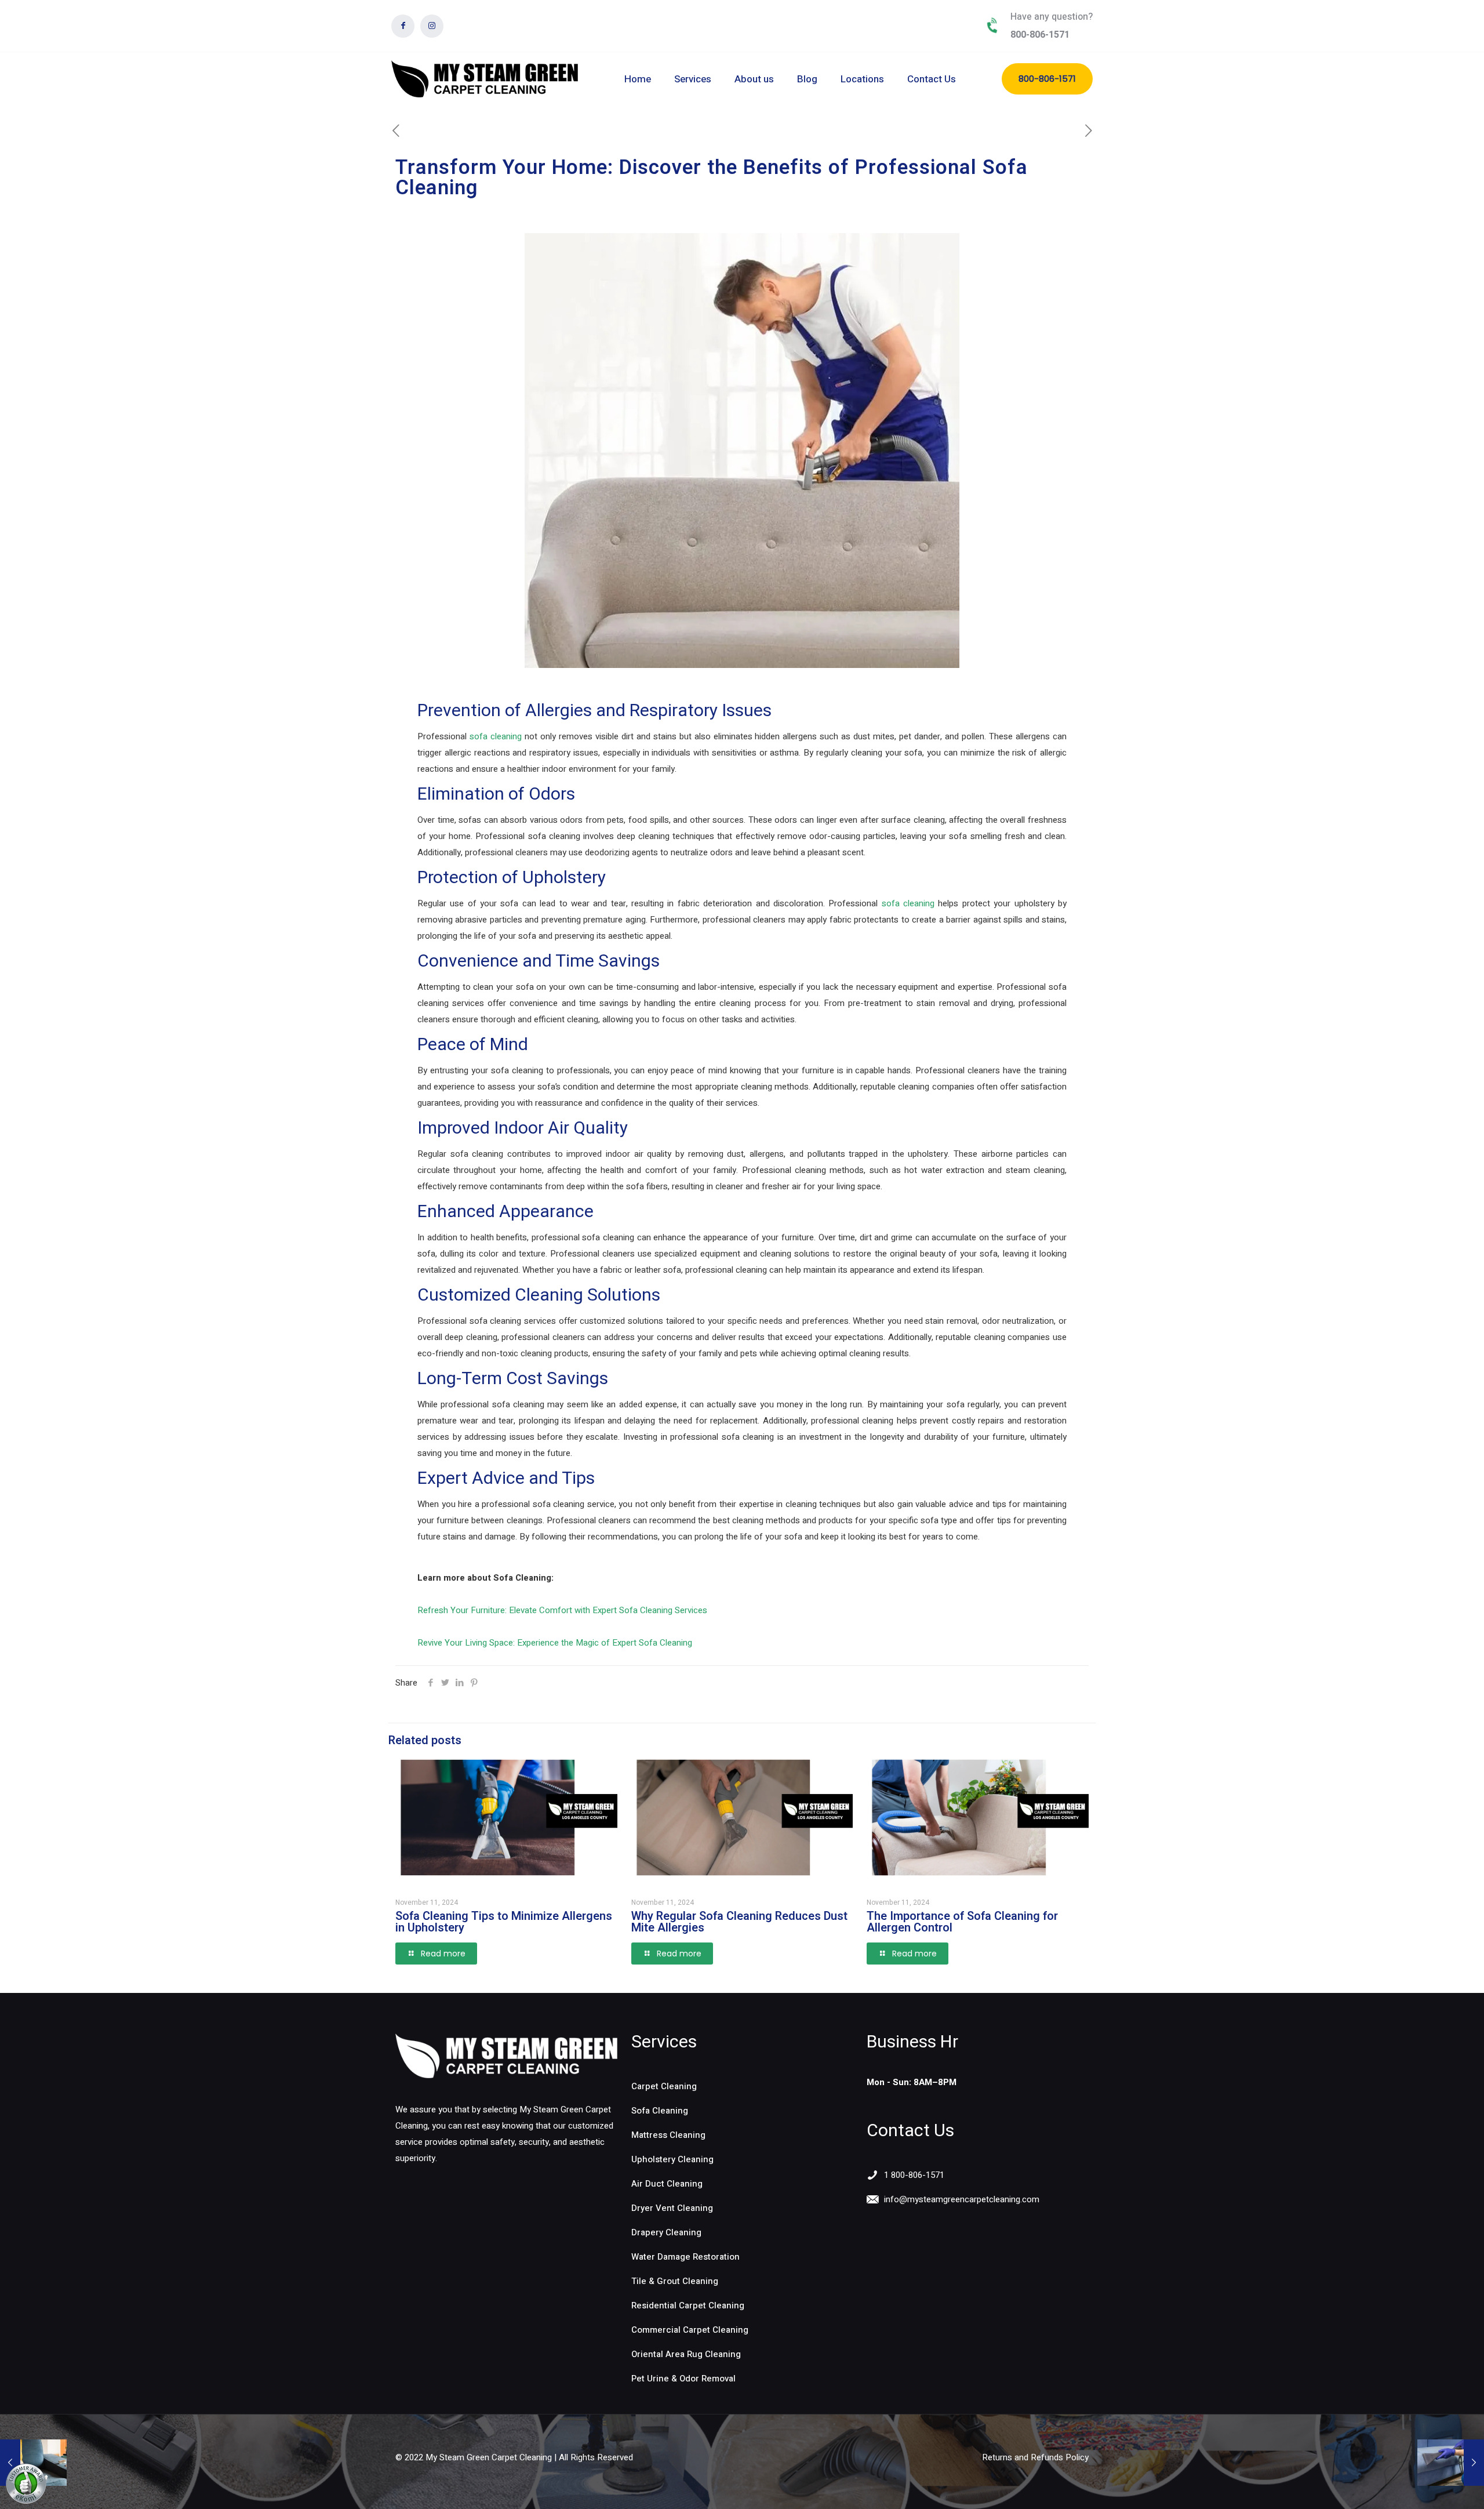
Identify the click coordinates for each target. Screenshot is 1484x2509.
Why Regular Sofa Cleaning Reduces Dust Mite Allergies (739, 1922)
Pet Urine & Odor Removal (683, 2379)
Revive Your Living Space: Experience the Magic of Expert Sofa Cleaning (555, 1643)
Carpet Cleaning (664, 2086)
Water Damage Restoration (685, 2257)
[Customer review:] (26, 2501)
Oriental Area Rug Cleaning (686, 2354)
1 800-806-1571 (914, 2175)
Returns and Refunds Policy (1035, 2457)
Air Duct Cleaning (667, 2184)
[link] (506, 2056)
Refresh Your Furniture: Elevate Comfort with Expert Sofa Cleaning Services (562, 1610)
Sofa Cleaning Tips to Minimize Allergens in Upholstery (504, 1922)
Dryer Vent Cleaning (672, 2208)
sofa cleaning (496, 736)
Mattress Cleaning (668, 2135)
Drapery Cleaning (666, 2232)
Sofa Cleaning (660, 2111)
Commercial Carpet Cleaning (690, 2330)
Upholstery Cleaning (672, 2159)
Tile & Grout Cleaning (675, 2281)
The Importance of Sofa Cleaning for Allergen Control (962, 1922)
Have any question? (1052, 17)
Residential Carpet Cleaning (688, 2305)
